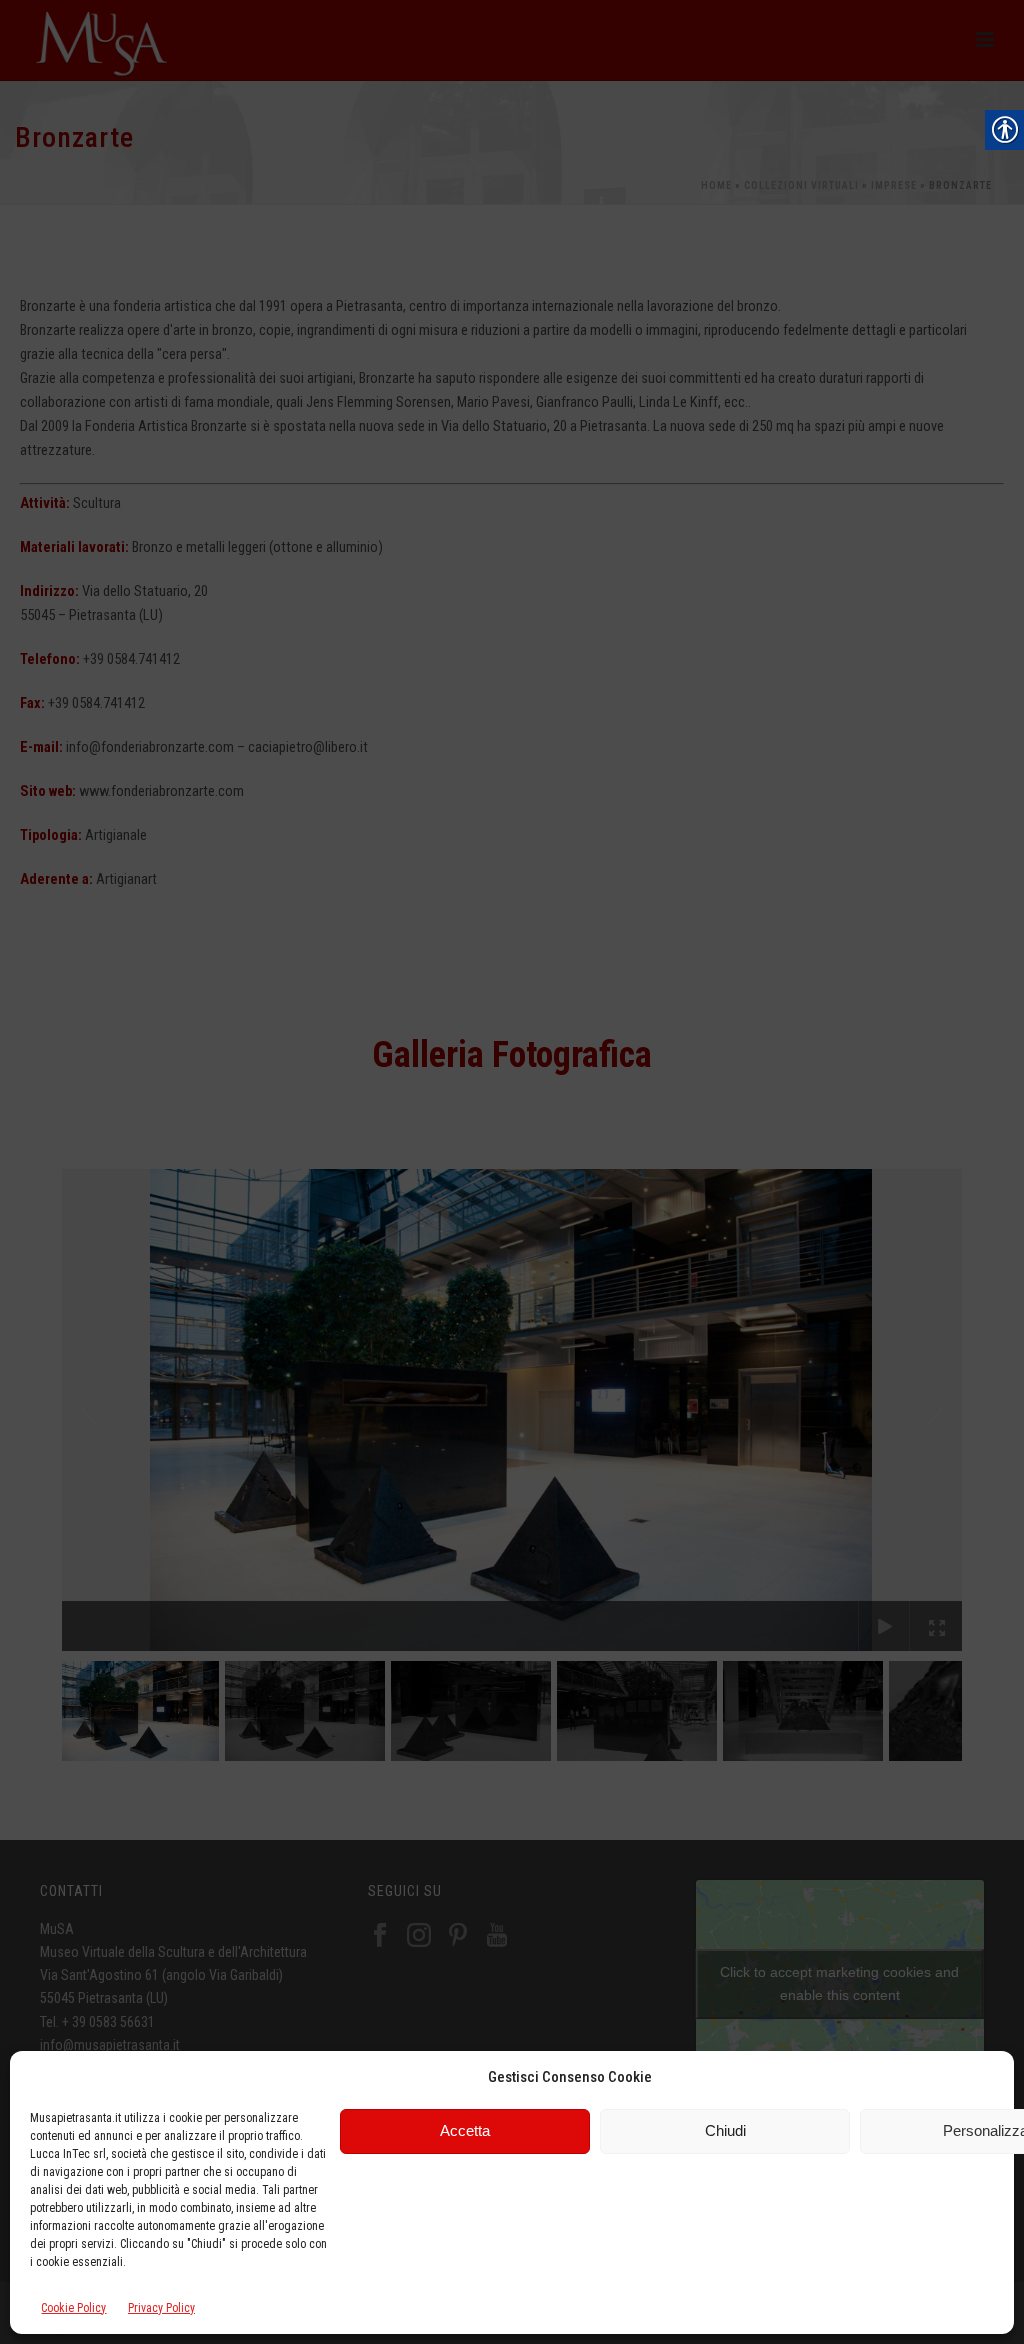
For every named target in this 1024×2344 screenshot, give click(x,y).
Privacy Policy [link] (161, 2308)
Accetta (465, 2130)
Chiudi (725, 2130)
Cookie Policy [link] (73, 2308)
